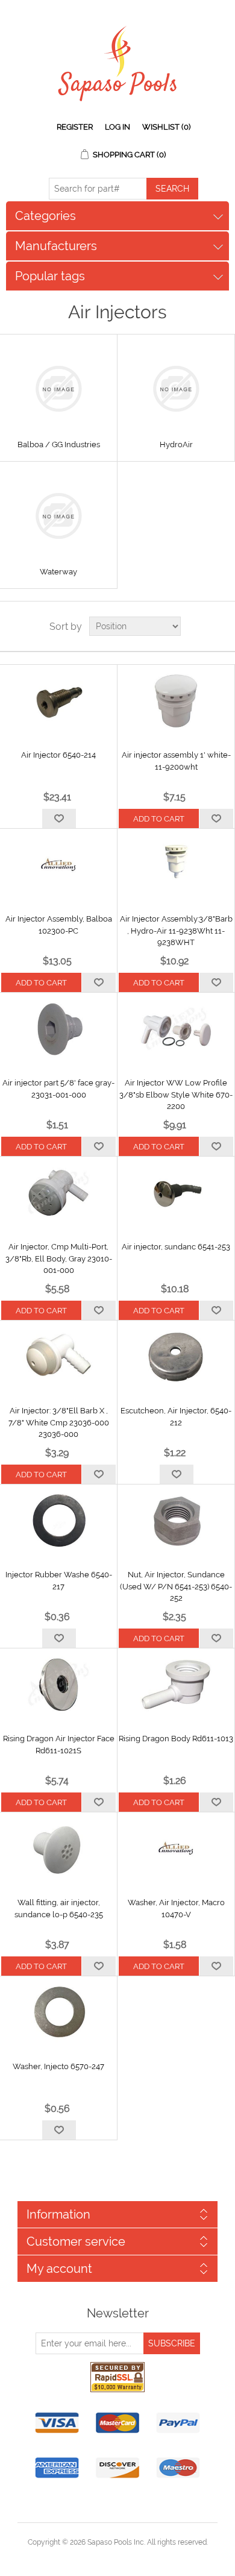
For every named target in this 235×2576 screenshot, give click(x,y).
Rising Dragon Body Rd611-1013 (176, 1739)
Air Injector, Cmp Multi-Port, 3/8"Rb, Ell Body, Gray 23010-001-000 (59, 1258)
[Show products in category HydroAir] (176, 389)
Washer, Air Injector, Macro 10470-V (176, 1908)
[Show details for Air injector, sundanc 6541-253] (176, 1193)
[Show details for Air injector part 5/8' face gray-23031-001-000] (58, 1029)
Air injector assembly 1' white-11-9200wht (176, 761)
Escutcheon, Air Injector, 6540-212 (176, 1417)
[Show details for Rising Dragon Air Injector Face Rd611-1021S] (58, 1685)
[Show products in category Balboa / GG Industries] (58, 389)
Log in (117, 127)
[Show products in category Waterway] (58, 516)
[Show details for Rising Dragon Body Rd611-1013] (176, 1685)
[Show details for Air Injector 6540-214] (58, 701)
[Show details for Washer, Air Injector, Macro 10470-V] (176, 1849)
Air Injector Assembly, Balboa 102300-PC (59, 925)
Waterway (58, 572)
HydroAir (176, 445)
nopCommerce (138, 2557)
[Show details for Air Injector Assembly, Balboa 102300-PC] (58, 865)
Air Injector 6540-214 (58, 755)
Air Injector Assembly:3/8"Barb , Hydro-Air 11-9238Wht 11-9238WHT (176, 931)
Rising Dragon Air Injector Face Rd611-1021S (59, 1745)
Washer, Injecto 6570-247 (58, 2066)
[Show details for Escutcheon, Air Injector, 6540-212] (176, 1357)
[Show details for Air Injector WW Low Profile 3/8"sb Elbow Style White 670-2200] (176, 1029)
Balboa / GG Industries (59, 445)
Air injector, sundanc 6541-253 (176, 1247)
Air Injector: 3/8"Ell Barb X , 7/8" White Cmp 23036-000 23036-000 (59, 1422)
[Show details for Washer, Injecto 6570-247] (58, 2012)
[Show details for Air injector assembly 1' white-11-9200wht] (176, 701)
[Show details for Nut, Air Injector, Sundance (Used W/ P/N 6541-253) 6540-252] (176, 1521)
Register (75, 127)
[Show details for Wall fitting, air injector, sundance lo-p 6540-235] (58, 1849)
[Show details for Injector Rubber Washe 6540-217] (58, 1521)
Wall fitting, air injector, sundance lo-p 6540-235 (59, 1908)
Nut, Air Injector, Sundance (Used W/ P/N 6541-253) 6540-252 (176, 1586)
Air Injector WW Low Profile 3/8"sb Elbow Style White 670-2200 (176, 1095)
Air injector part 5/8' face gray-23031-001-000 (58, 1089)
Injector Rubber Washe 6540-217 (59, 1581)
